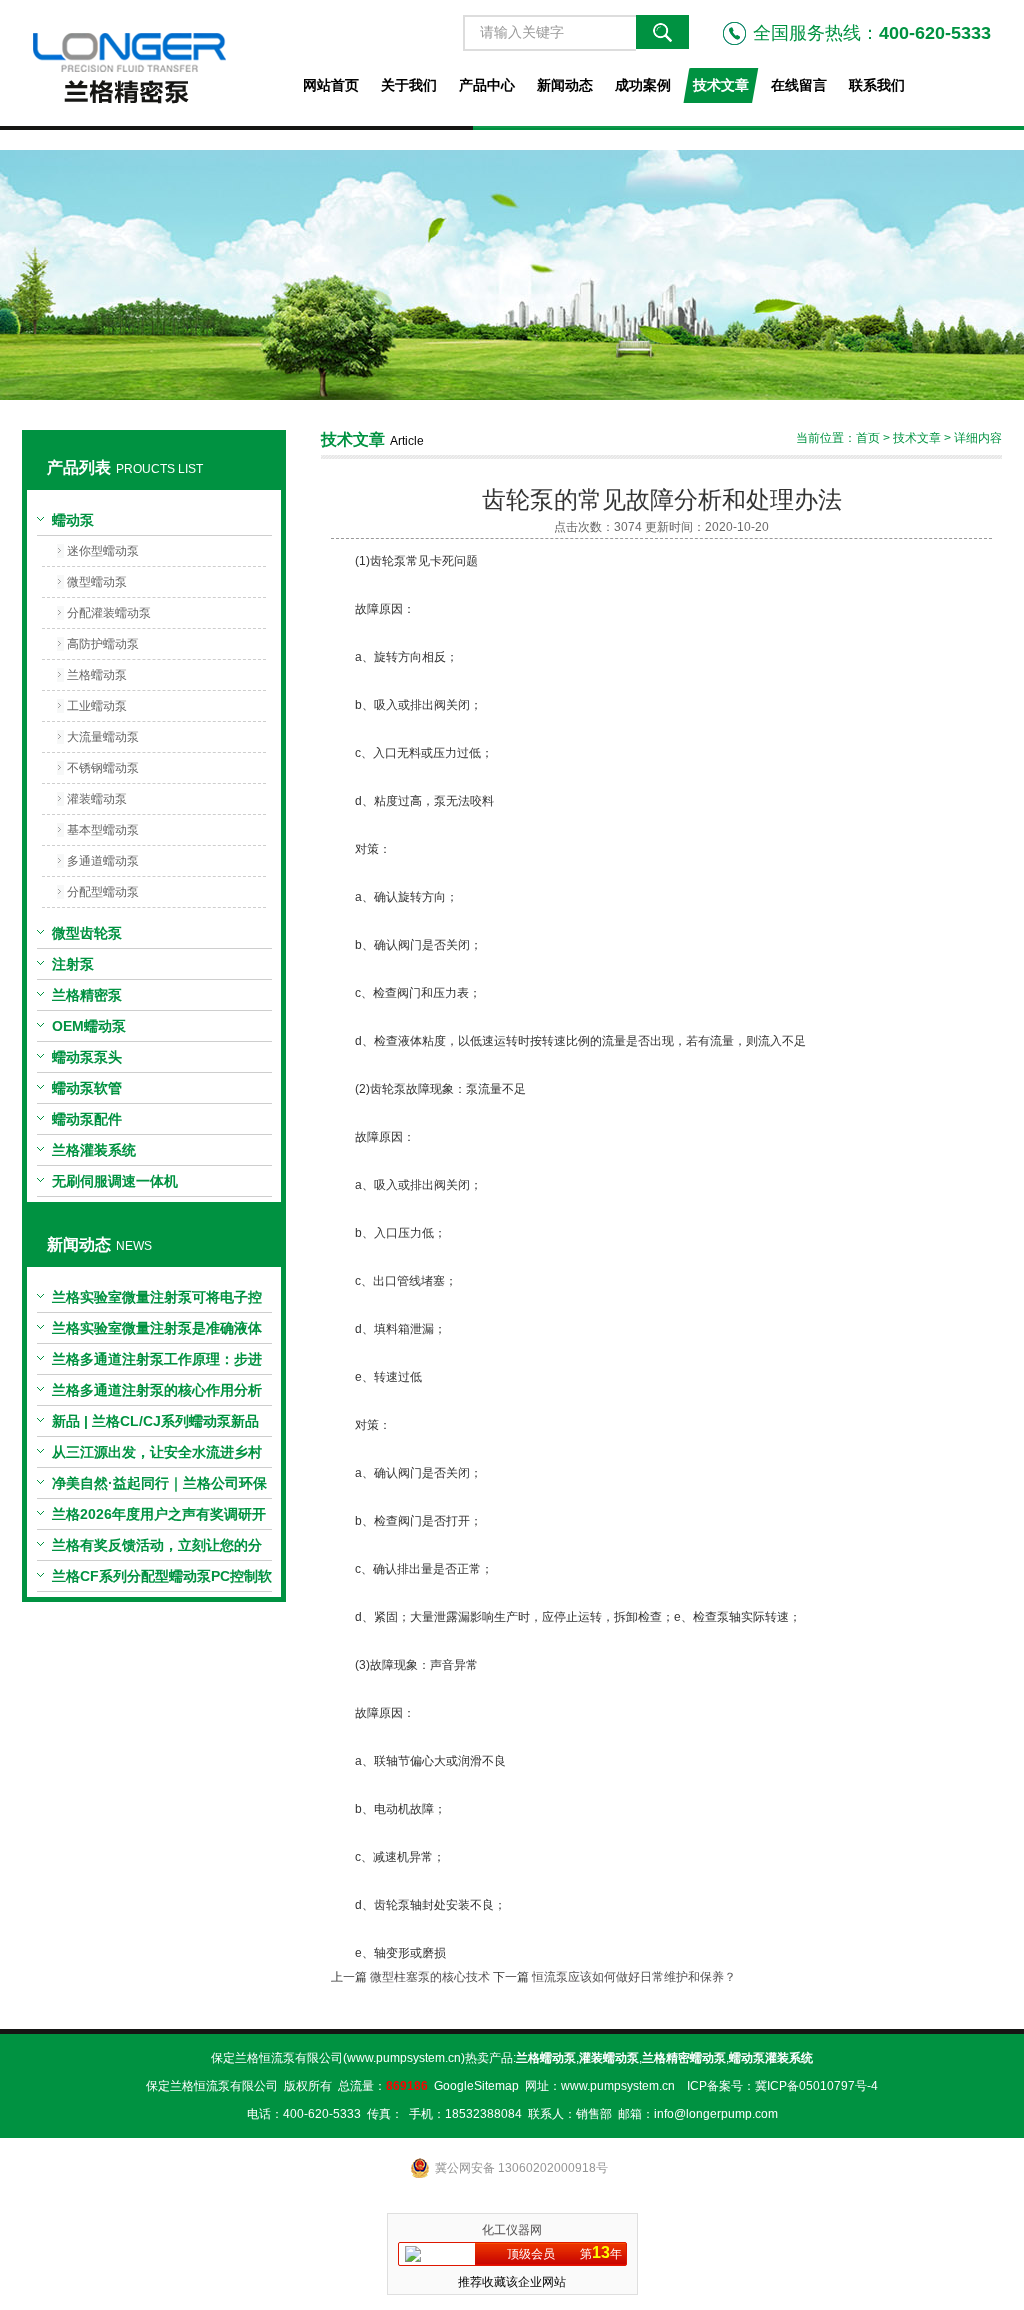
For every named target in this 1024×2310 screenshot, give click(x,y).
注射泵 (73, 964)
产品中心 (487, 85)
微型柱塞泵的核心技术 (430, 1977)
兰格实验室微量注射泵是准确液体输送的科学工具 (157, 1332)
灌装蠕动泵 (97, 799)
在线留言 (799, 85)
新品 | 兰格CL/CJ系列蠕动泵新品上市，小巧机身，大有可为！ (155, 1425)
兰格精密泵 (87, 995)
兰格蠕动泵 (97, 675)
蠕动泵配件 (87, 1119)
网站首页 (331, 85)
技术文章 (721, 85)
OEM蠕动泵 (89, 1026)
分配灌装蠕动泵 (109, 613)
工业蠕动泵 (97, 706)
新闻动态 (565, 85)
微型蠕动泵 (97, 582)
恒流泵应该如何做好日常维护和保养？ (634, 1977)
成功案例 (643, 85)
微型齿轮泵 (87, 933)
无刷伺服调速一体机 (115, 1181)
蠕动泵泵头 (87, 1057)
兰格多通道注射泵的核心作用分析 (157, 1390)
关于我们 (409, 85)
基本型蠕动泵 (103, 830)
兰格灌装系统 (94, 1150)
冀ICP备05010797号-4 (816, 2086)
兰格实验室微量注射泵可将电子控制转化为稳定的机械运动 (157, 1301)
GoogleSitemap (476, 2086)
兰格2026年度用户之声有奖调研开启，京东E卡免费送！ (159, 1518)
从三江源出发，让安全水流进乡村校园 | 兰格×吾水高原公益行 (157, 1456)
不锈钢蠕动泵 (103, 768)
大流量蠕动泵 (103, 737)
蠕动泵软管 (87, 1088)
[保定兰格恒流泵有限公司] (153, 63)
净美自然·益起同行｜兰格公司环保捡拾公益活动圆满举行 (159, 1487)
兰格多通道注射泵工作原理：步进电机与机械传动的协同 (157, 1363)
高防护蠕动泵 (103, 644)
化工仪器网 (512, 2230)
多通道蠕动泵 (103, 861)
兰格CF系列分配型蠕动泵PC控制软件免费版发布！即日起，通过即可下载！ (162, 1580)
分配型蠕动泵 (103, 892)
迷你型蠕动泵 (103, 551)
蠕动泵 (73, 520)
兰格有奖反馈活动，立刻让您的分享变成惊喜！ (157, 1549)
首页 (868, 438)
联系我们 (877, 85)
